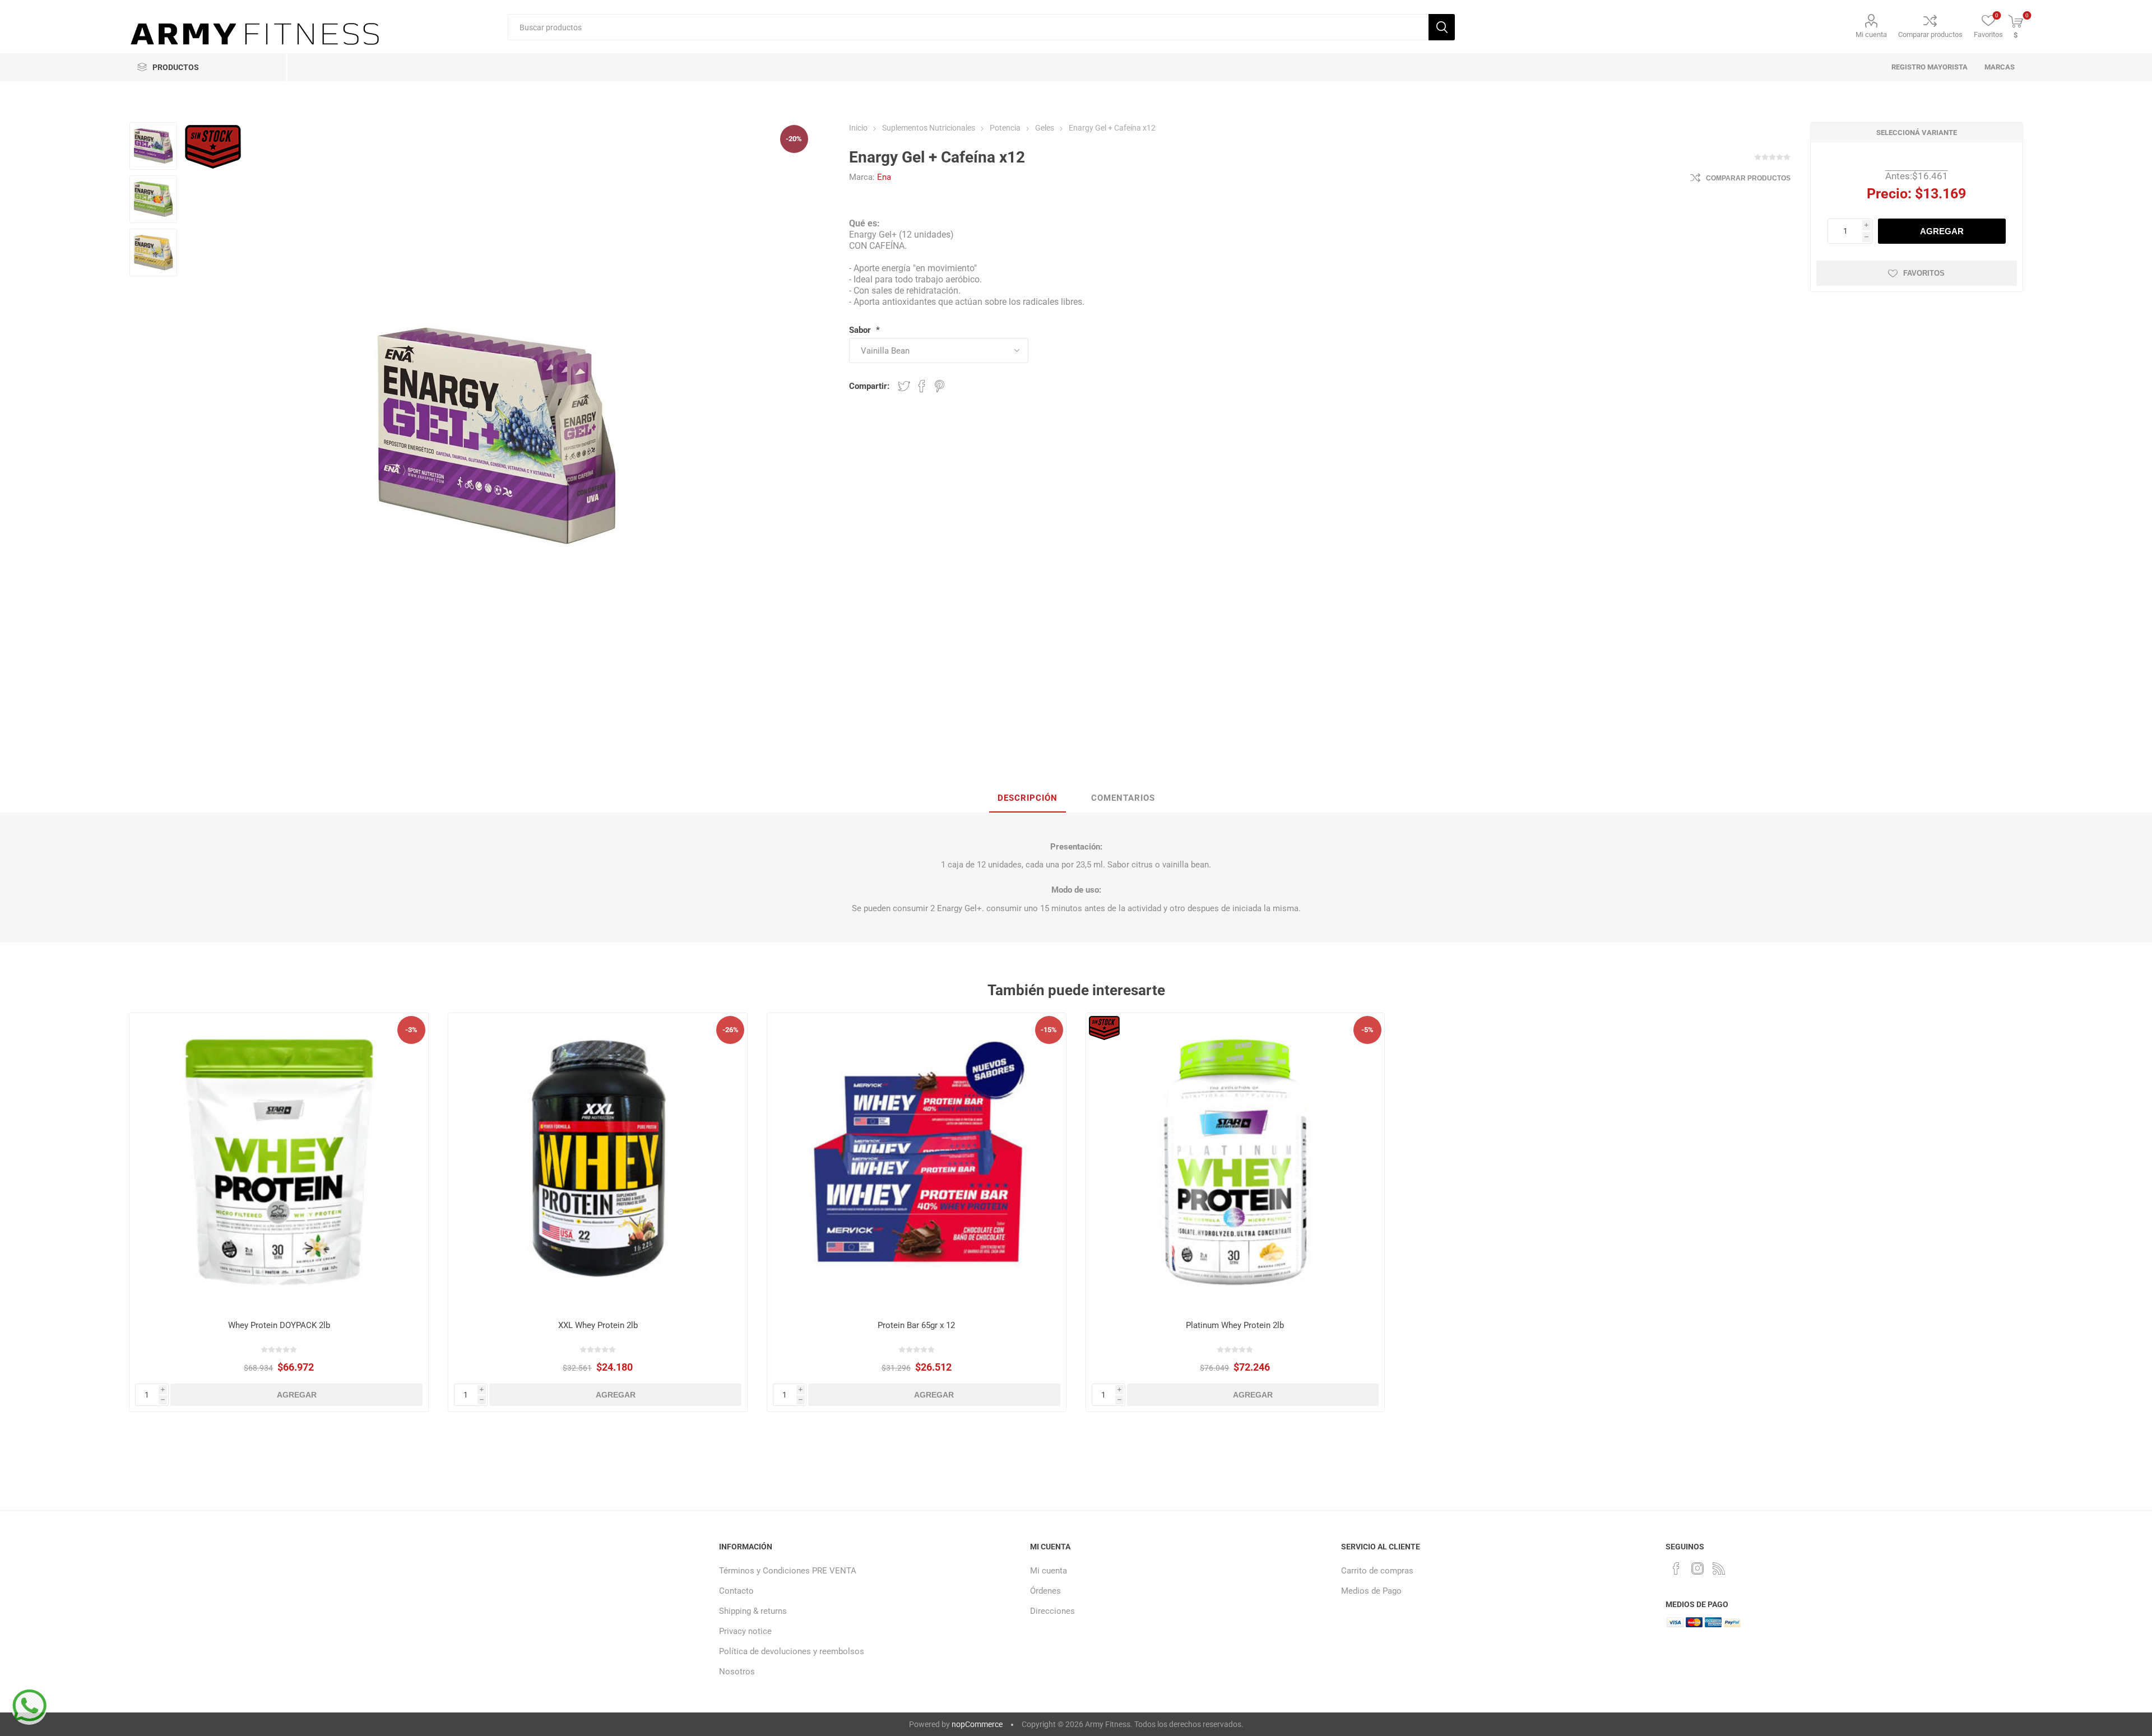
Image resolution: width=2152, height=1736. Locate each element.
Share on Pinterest (940, 386)
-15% (1049, 1030)
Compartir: (869, 386)
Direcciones (1052, 1611)
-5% (1367, 1030)
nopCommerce (977, 1724)
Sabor (861, 330)
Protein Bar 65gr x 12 (916, 1325)
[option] (153, 146)
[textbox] (968, 27)
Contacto (736, 1591)
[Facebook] (1676, 1568)
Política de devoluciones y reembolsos (792, 1651)
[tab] (1028, 799)
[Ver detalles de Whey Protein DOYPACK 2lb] (279, 1162)
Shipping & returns (753, 1611)
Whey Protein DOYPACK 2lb (279, 1325)
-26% (731, 1030)
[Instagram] (1698, 1568)
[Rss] (1719, 1568)
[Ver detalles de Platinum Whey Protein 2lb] (1235, 1162)
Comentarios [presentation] (1123, 798)
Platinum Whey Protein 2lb (1235, 1325)
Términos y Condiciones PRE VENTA (788, 1571)
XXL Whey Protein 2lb (598, 1325)
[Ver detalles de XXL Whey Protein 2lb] (598, 1162)
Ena (884, 177)
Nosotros (737, 1672)
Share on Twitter (904, 386)
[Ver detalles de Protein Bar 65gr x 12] (917, 1162)
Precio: (1889, 194)
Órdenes (1045, 1591)
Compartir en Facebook (922, 386)
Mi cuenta (1871, 34)
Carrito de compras (1377, 1571)
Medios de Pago (1371, 1591)
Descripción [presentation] (1028, 798)
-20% (794, 139)
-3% (411, 1030)
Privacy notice (745, 1631)
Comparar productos (1930, 34)
